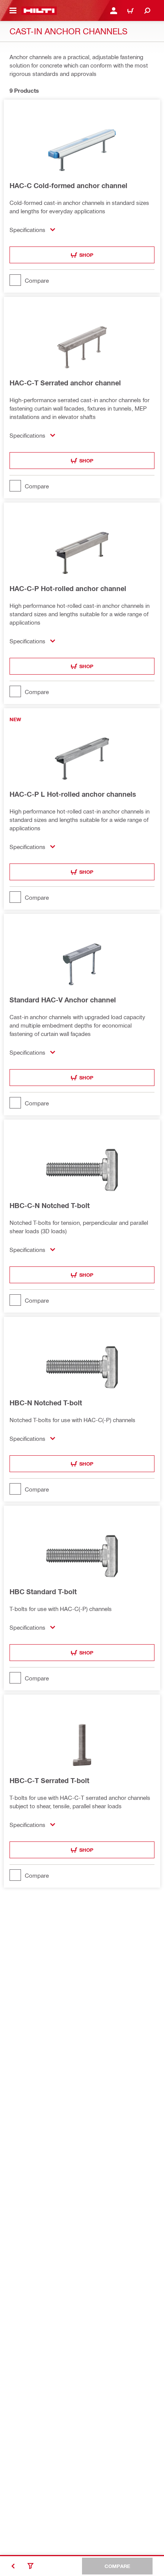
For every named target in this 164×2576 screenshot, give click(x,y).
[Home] (39, 11)
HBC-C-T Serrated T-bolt (49, 1780)
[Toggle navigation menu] (13, 11)
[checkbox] (82, 280)
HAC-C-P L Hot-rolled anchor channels (73, 794)
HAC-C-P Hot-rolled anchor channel (68, 588)
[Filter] (31, 2566)
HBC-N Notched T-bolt (46, 1403)
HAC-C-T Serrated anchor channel (65, 383)
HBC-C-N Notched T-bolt (50, 1205)
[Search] (147, 11)
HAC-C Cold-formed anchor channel (68, 185)
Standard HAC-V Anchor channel (63, 1000)
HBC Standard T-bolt (43, 1592)
